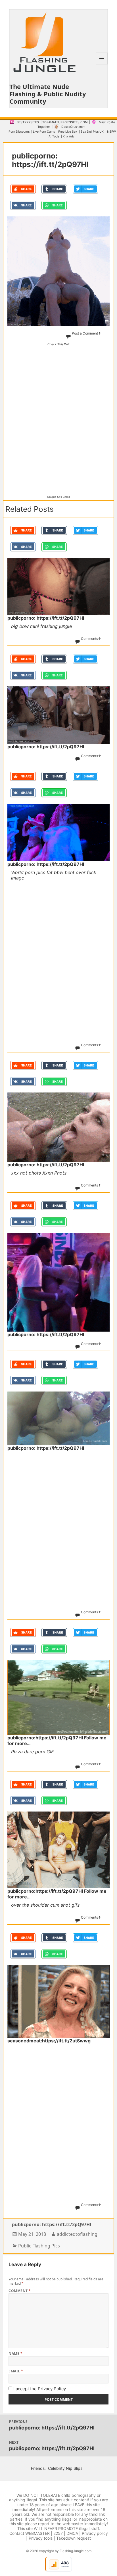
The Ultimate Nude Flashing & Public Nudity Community (48, 94)
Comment (20, 2291)
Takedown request (74, 2538)
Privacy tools (41, 2538)
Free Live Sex (68, 132)
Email (16, 2371)
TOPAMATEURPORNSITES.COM (65, 122)
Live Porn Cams (44, 132)
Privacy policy (95, 2533)
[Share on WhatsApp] (54, 205)
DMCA (72, 2533)
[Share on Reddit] (23, 189)
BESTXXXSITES (28, 122)
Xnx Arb (68, 136)
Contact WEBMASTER (30, 2533)
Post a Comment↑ (86, 333)
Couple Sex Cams (58, 497)
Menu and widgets (102, 64)
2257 (58, 2533)
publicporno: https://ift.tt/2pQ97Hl (52, 2224)
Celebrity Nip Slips (65, 2468)
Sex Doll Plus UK (92, 132)
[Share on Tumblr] (54, 189)
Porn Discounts (19, 132)
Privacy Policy (52, 2389)
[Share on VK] (23, 205)
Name (15, 2354)
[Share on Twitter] (85, 189)
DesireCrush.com (73, 127)
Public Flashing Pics (39, 2246)
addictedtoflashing (77, 2234)
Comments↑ (91, 639)
